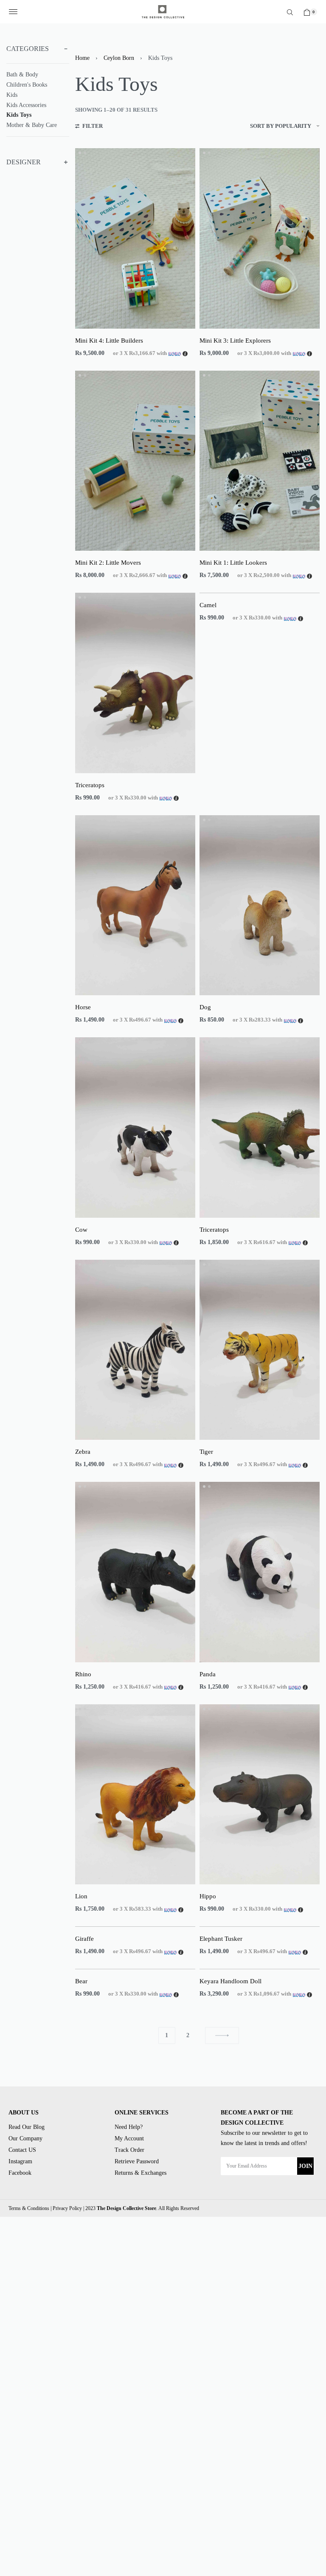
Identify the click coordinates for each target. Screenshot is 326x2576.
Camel (208, 605)
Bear (81, 1981)
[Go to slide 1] (85, 153)
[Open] (13, 12)
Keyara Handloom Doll (230, 1981)
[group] (135, 238)
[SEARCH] (290, 12)
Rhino (83, 1674)
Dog (205, 1007)
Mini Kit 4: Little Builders (109, 341)
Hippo (208, 1896)
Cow (81, 1230)
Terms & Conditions (29, 2208)
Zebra (83, 1452)
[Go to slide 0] (80, 153)
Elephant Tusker (221, 1939)
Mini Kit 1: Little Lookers (233, 563)
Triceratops (90, 785)
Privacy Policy (67, 2208)
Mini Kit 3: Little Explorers (235, 341)
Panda (208, 1674)
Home (82, 58)
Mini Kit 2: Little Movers (108, 563)
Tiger (206, 1452)
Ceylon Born (119, 58)
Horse (83, 1007)
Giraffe (84, 1939)
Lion (81, 1896)
